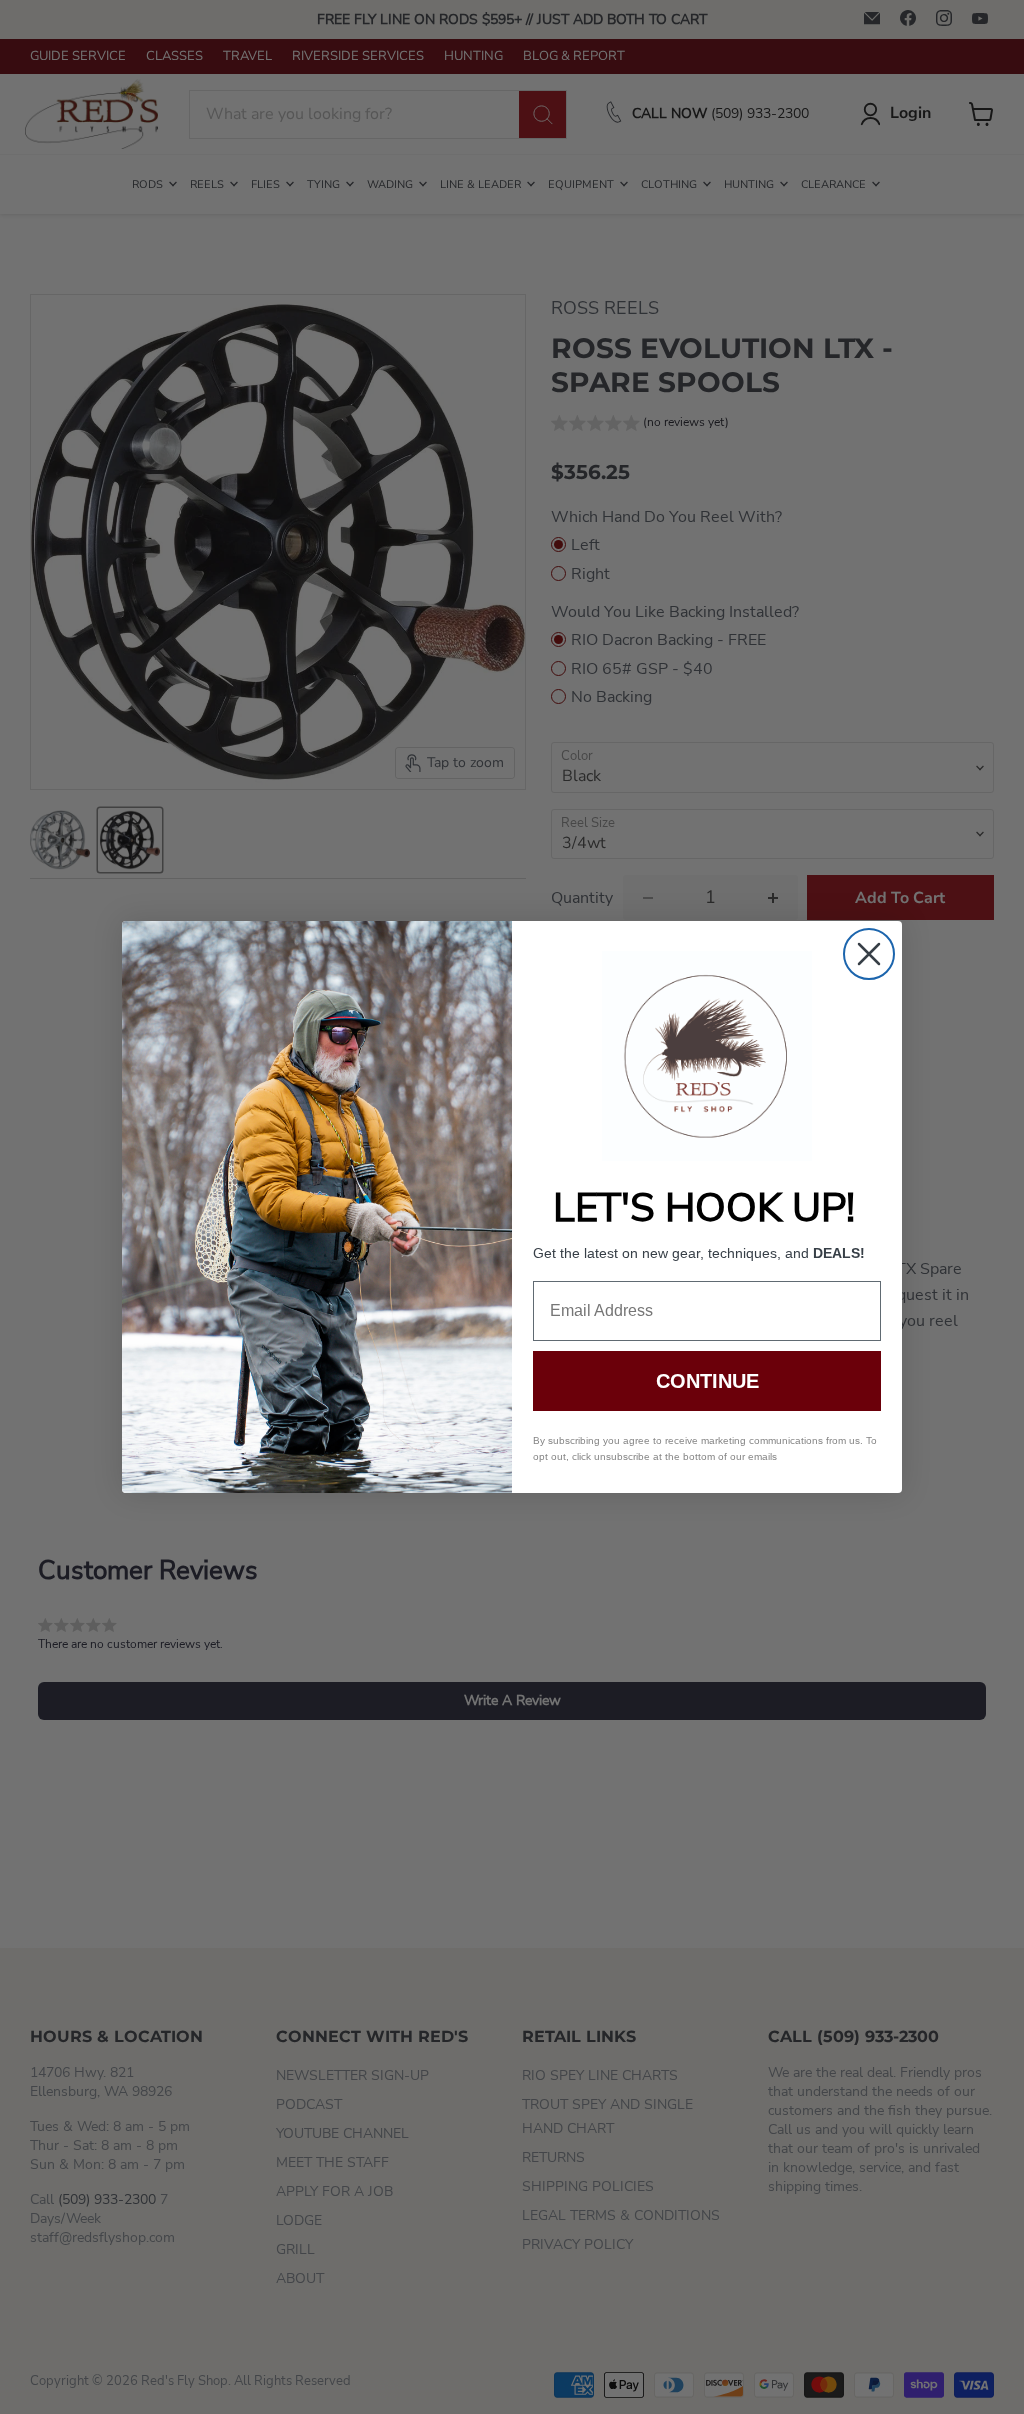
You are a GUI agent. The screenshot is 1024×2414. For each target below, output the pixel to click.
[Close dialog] (869, 954)
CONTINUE (707, 1381)
